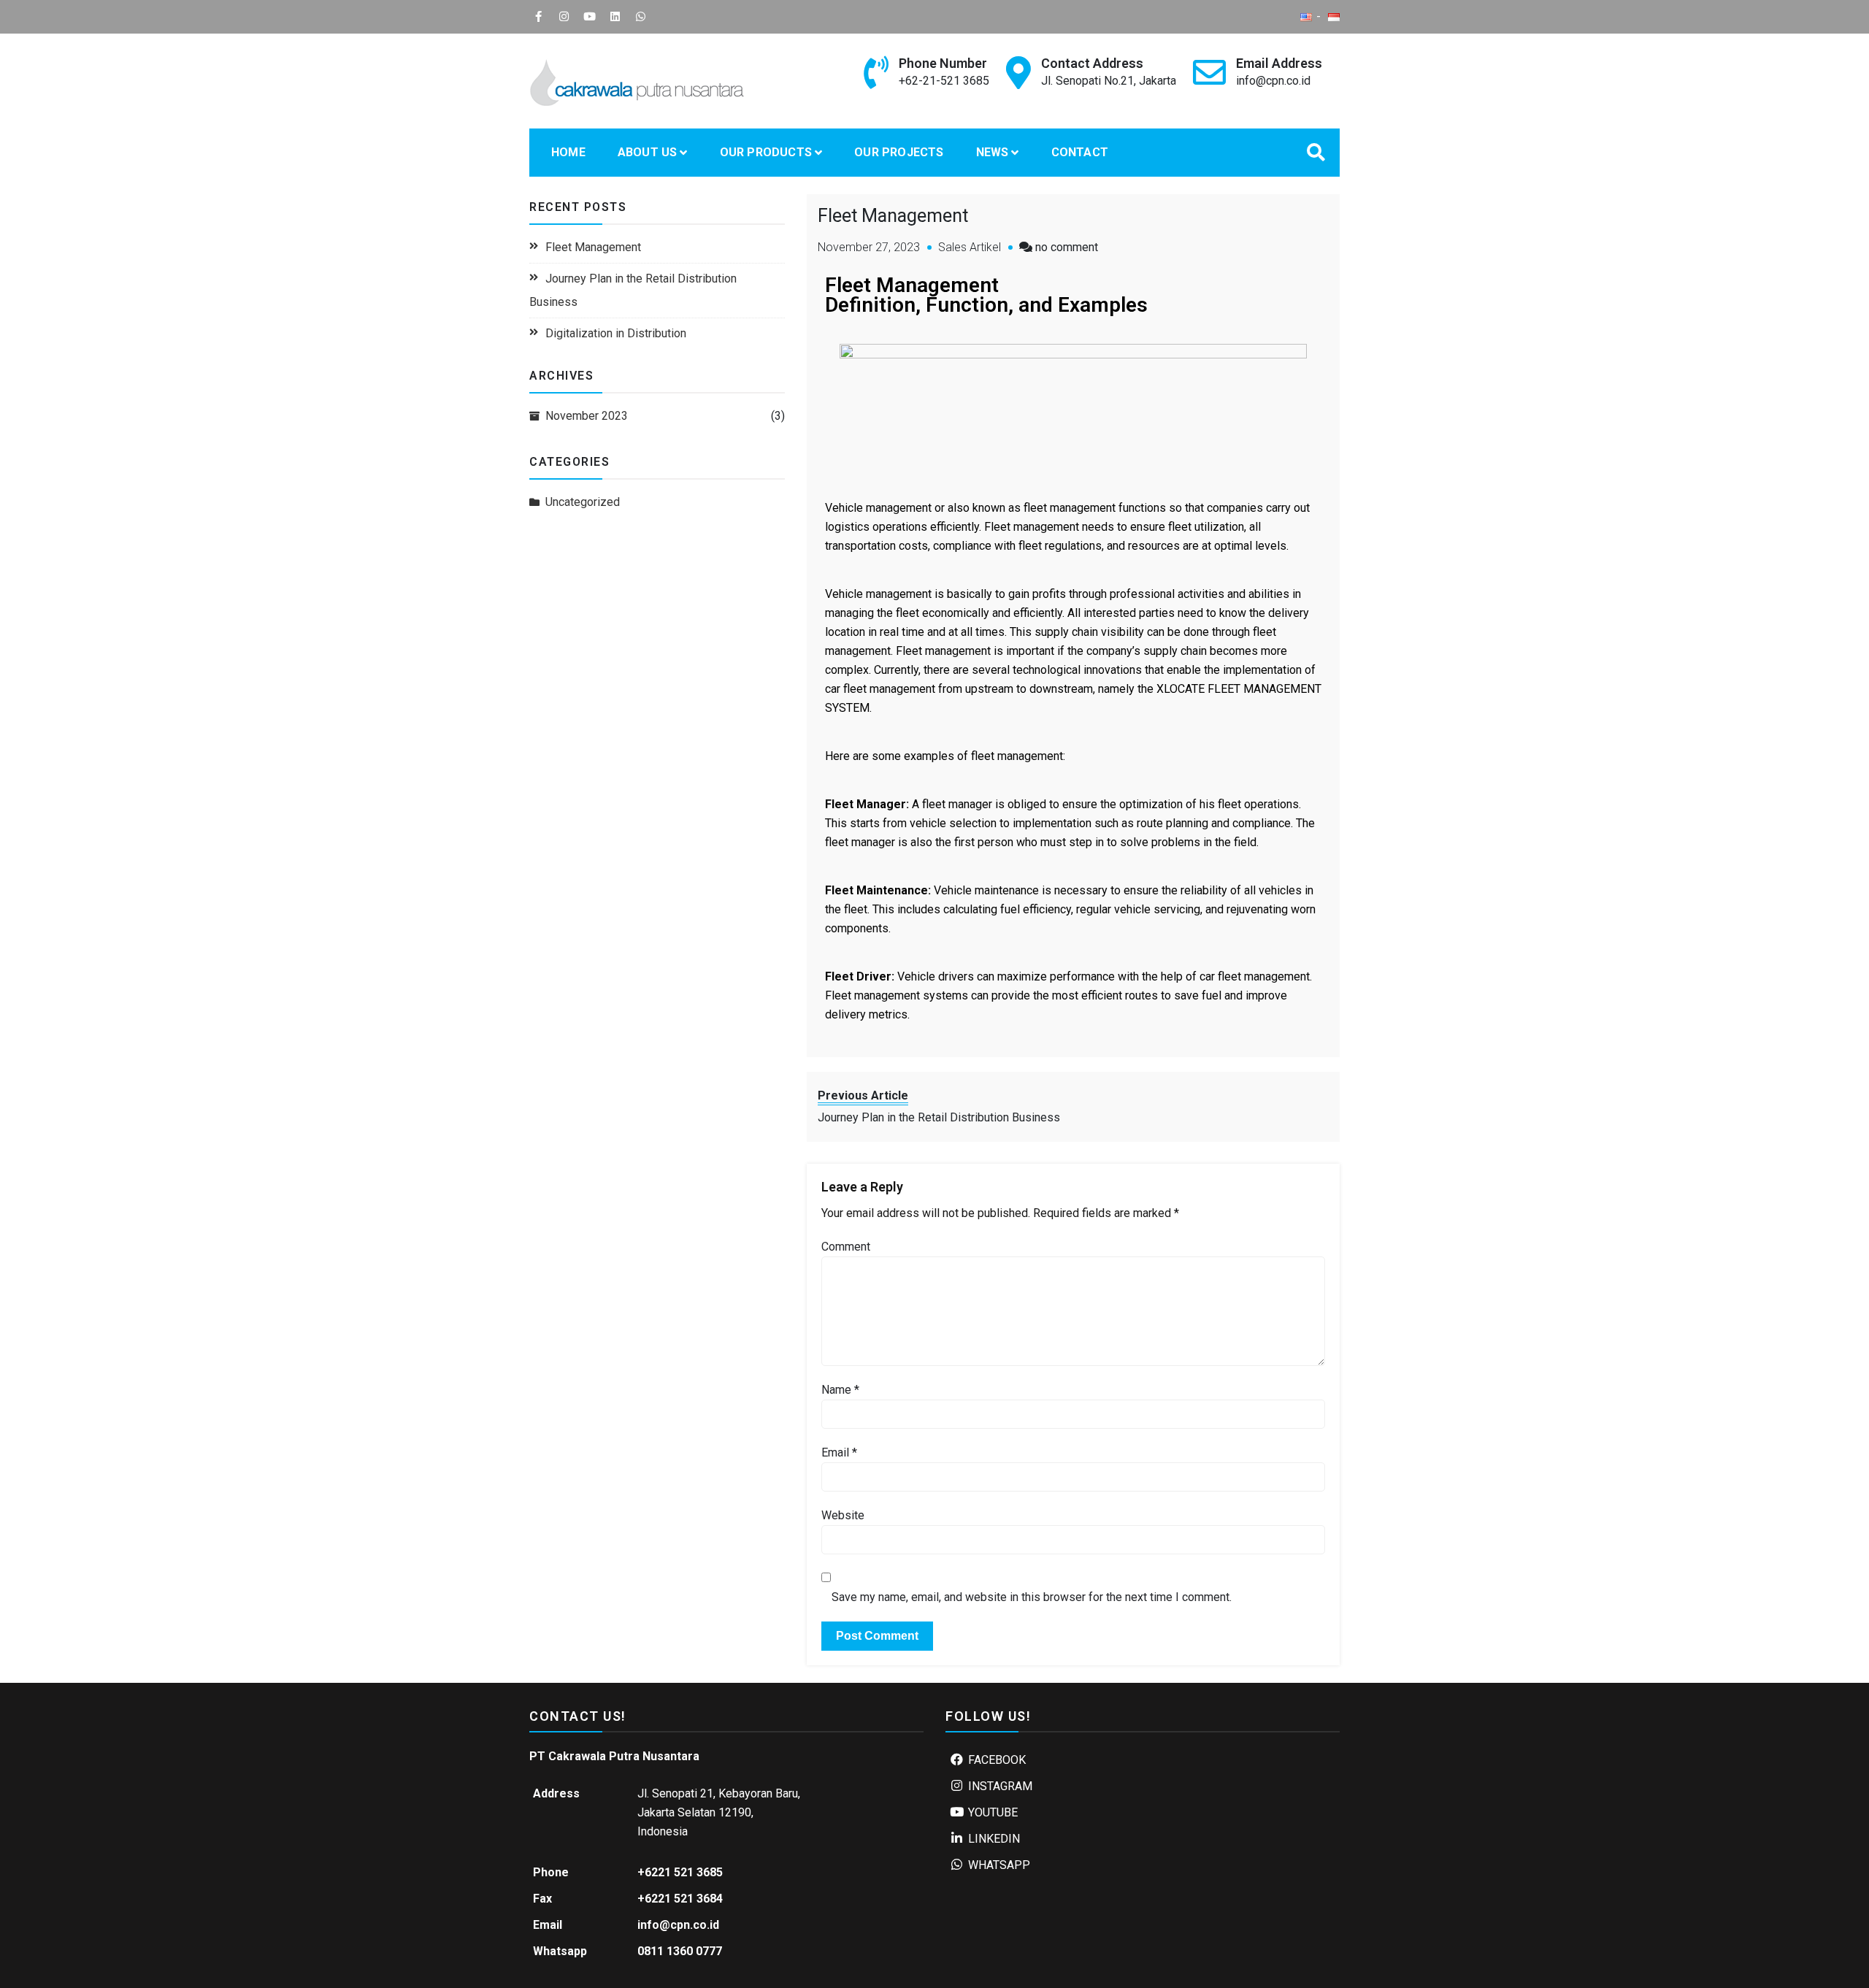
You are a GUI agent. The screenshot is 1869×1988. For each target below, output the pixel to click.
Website (843, 1515)
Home (568, 152)
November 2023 (587, 416)
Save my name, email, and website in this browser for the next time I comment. (1032, 1597)
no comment (1067, 247)
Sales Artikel (970, 247)
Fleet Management (593, 247)
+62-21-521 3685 (944, 81)
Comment (846, 1247)
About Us (648, 152)
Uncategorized (583, 502)
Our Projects (899, 152)
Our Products (766, 152)
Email (839, 1452)
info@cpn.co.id (1273, 81)
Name (840, 1390)
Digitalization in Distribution (616, 333)
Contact (1080, 152)
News (993, 152)
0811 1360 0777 (680, 1951)
